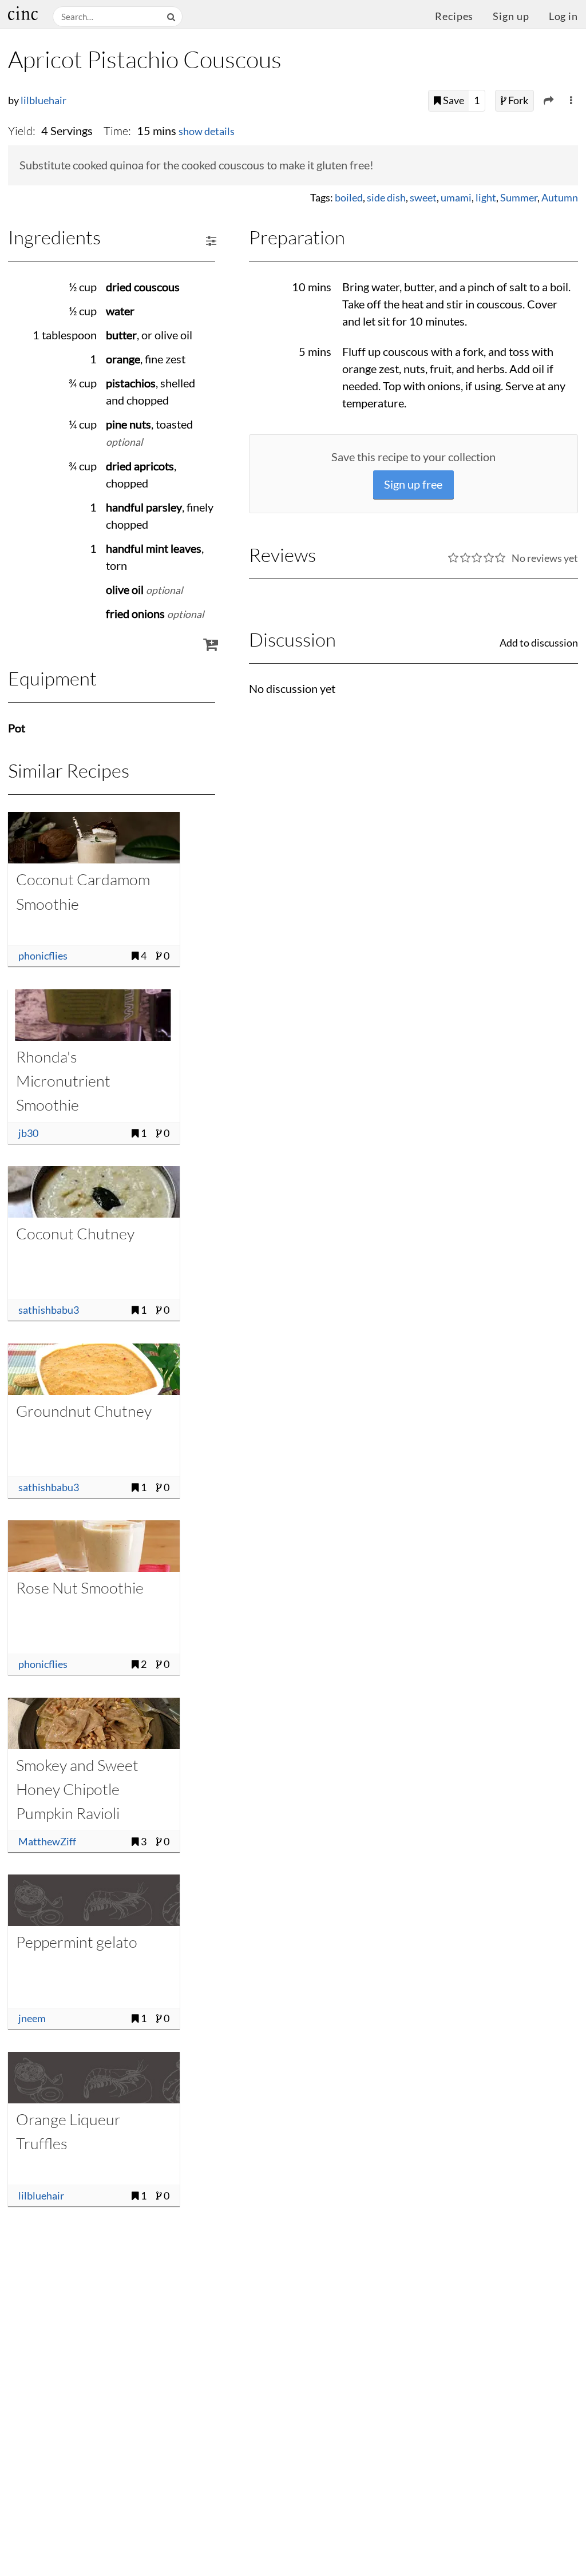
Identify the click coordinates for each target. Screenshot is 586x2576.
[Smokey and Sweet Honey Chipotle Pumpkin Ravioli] (94, 1723)
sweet (423, 198)
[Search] (172, 17)
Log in (563, 16)
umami (456, 198)
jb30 (28, 1133)
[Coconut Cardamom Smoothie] (94, 838)
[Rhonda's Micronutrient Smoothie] (94, 1015)
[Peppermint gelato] (94, 1900)
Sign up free (413, 484)
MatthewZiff (47, 1842)
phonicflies (43, 956)
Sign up (511, 16)
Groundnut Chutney (84, 1411)
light (486, 198)
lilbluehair (43, 100)
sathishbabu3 (49, 1310)
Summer (519, 198)
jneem (32, 2018)
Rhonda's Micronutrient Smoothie (63, 1081)
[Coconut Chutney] (94, 1192)
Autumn (560, 198)
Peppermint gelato (77, 1942)
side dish (386, 198)
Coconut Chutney (75, 1233)
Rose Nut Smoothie (80, 1588)
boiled (349, 198)
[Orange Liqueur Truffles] (94, 2078)
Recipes (454, 16)
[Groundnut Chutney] (94, 1369)
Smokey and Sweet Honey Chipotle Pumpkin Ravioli (77, 1789)
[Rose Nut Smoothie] (94, 1546)
